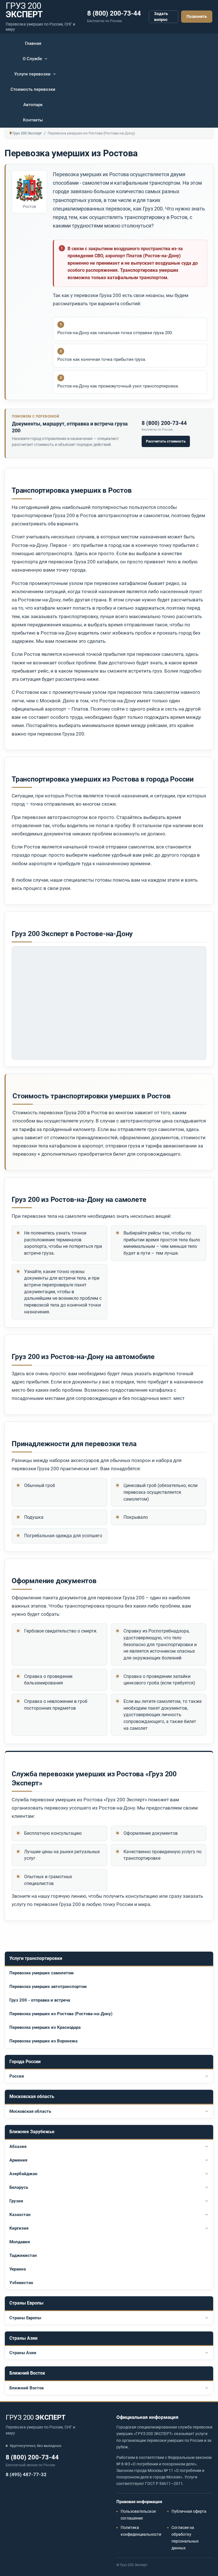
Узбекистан (21, 2283)
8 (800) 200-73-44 (114, 13)
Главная (33, 43)
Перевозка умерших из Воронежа (43, 2041)
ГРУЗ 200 (36, 2417)
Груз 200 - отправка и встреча (40, 2000)
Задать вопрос (161, 17)
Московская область (30, 2111)
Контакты (33, 120)
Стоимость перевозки (33, 89)
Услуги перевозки (32, 74)
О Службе (32, 59)
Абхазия (18, 2147)
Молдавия (20, 2242)
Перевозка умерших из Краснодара (45, 2027)
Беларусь (19, 2187)
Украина (18, 2269)
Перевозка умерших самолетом (41, 1973)
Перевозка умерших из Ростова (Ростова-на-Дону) (61, 2014)
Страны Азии (23, 2353)
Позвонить (197, 16)
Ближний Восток (27, 2388)
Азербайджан (23, 2174)
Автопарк (33, 105)
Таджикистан (23, 2255)
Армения (18, 2160)
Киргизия (19, 2228)
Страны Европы (25, 2318)
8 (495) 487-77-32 (26, 2474)
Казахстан (20, 2215)
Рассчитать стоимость (166, 441)
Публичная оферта (189, 2511)
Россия (17, 2076)
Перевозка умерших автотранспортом (48, 1987)
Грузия (16, 2201)
